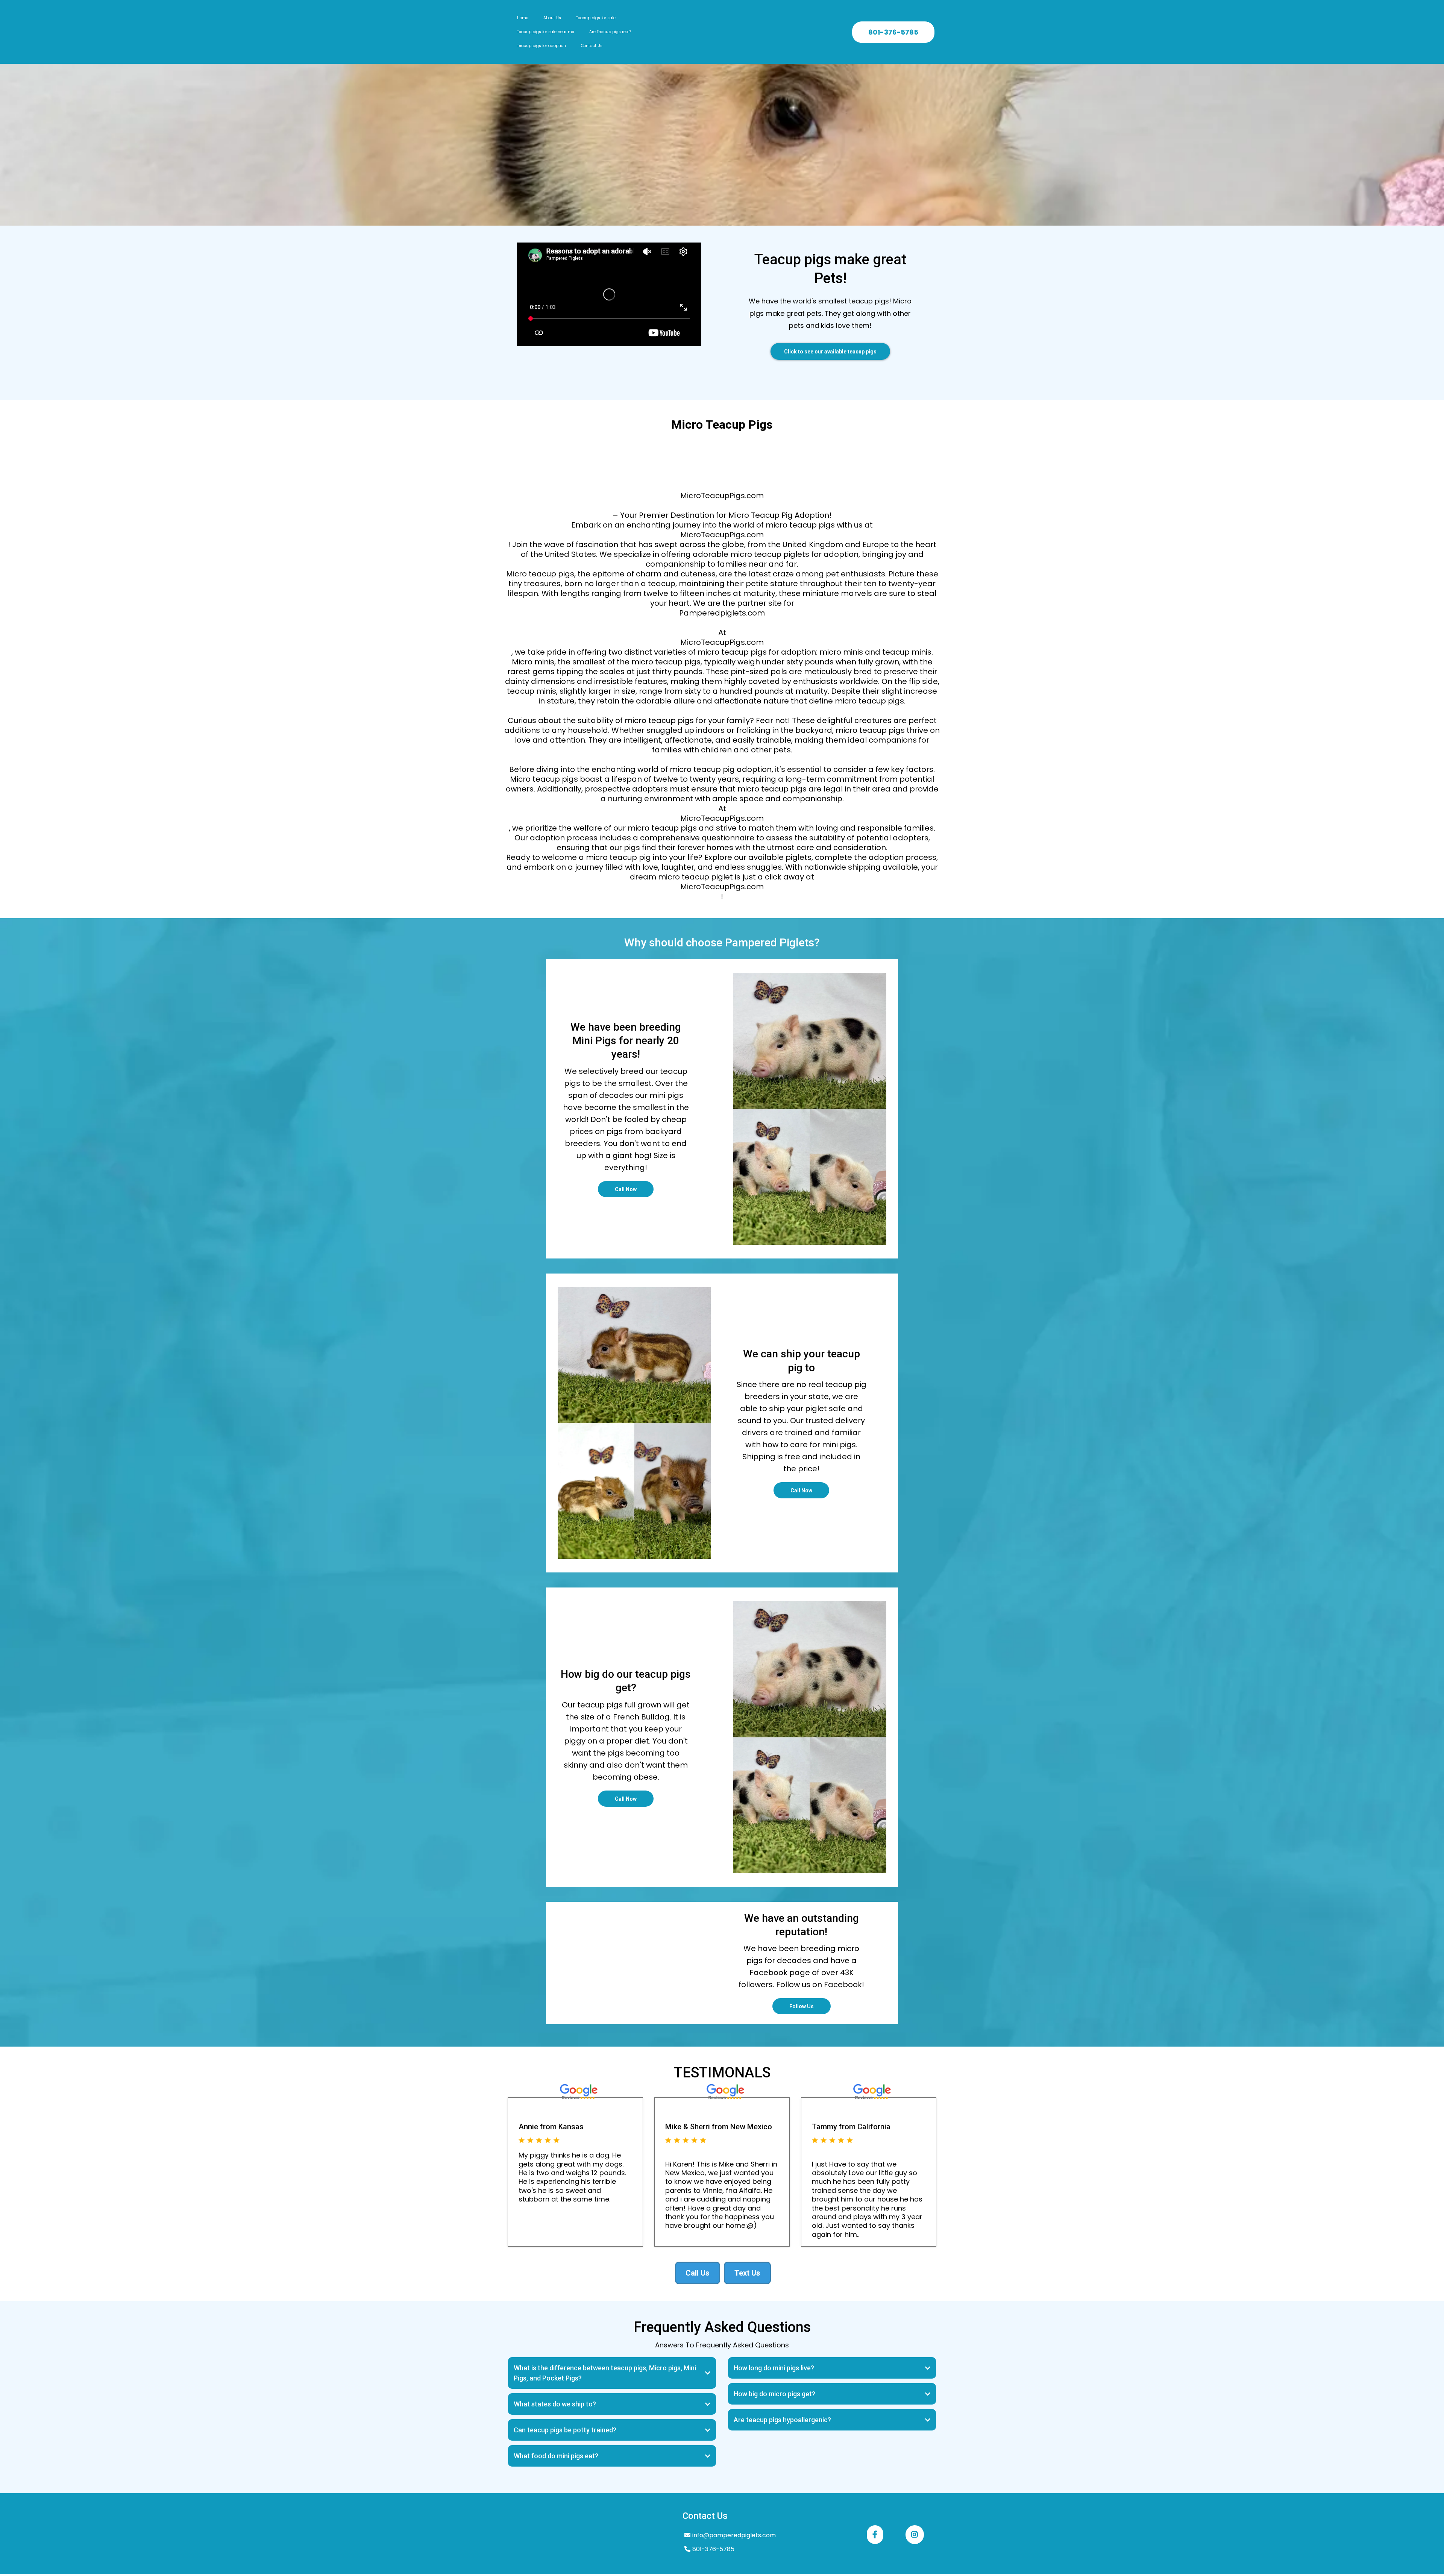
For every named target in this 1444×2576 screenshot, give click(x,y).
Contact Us (592, 46)
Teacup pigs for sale (596, 18)
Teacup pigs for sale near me (546, 32)
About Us (552, 18)
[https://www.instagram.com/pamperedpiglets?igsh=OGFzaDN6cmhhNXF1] (915, 2535)
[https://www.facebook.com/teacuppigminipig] (875, 2535)
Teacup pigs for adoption (541, 46)
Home (523, 18)
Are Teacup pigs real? (610, 32)
